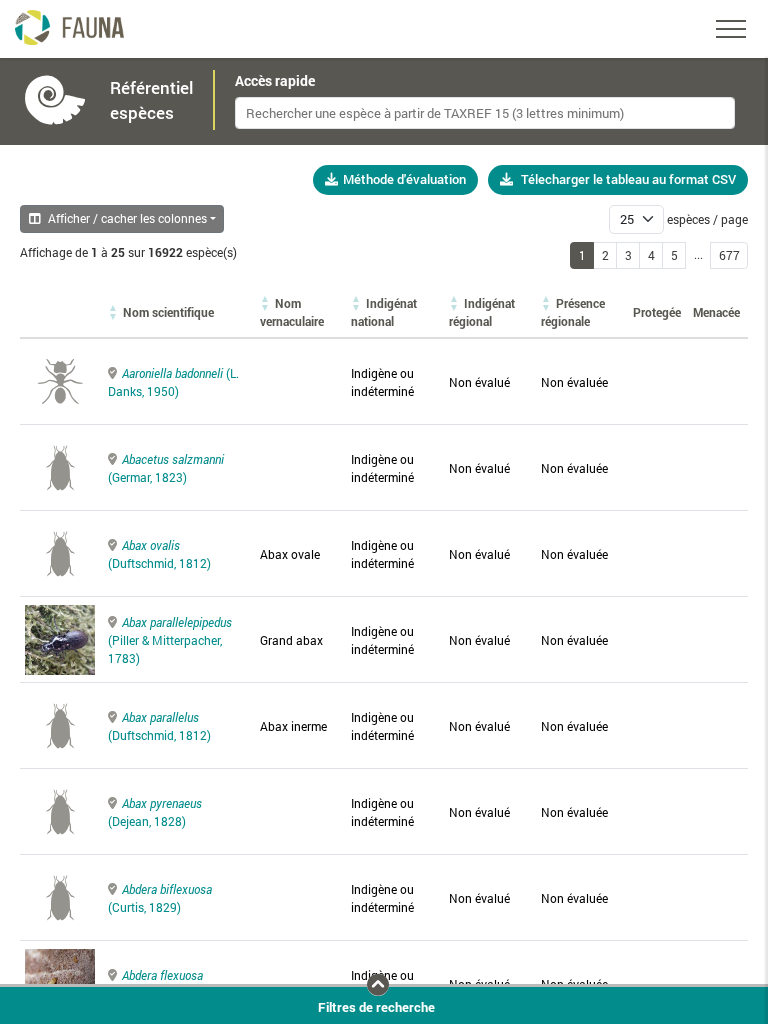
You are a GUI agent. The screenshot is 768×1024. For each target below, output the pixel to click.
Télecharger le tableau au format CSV (628, 179)
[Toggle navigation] (731, 29)
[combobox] (485, 113)
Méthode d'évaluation (404, 179)
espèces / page (707, 219)
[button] (168, 312)
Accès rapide (275, 81)
